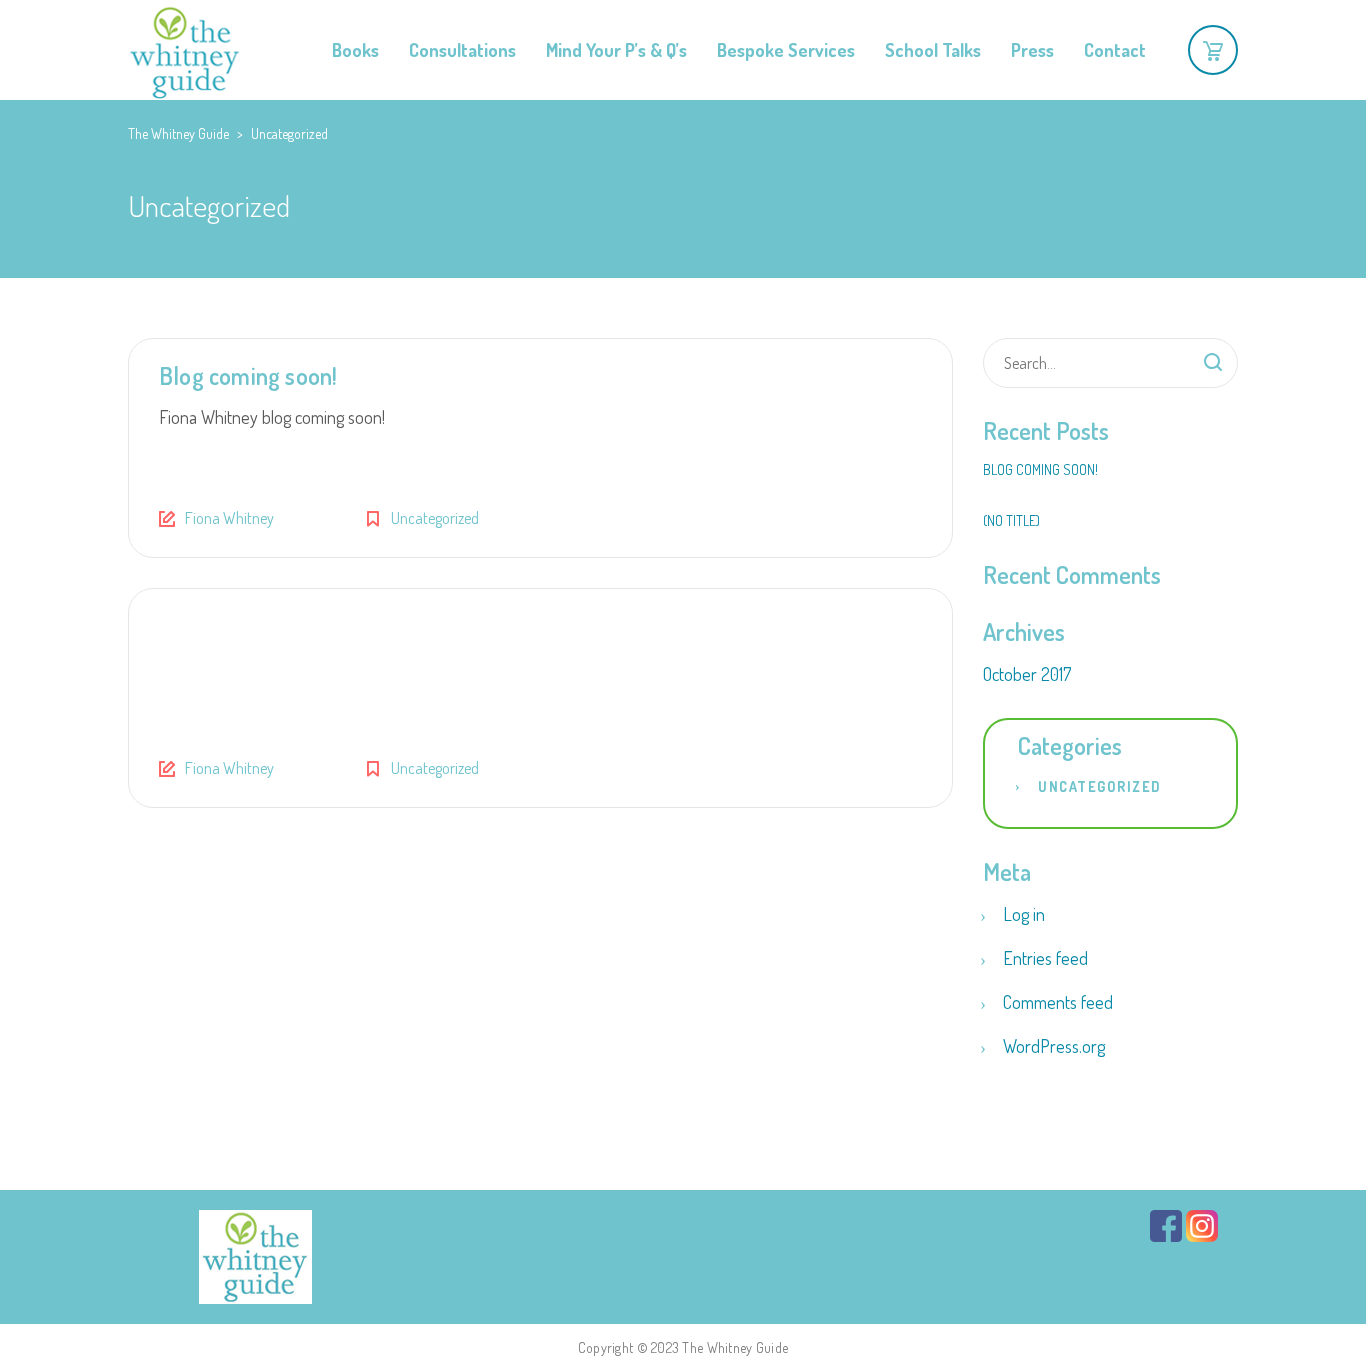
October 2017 (1027, 674)
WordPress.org (1054, 1046)
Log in (1024, 914)
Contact (1115, 50)
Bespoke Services (786, 50)
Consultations (462, 50)
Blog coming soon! (248, 375)
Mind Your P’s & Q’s (616, 50)
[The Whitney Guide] (184, 50)
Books (355, 50)
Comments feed (1058, 1002)
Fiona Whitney (229, 518)
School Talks (933, 50)
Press (1032, 50)
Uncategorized (435, 518)
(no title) (1011, 520)
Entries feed (1045, 958)
